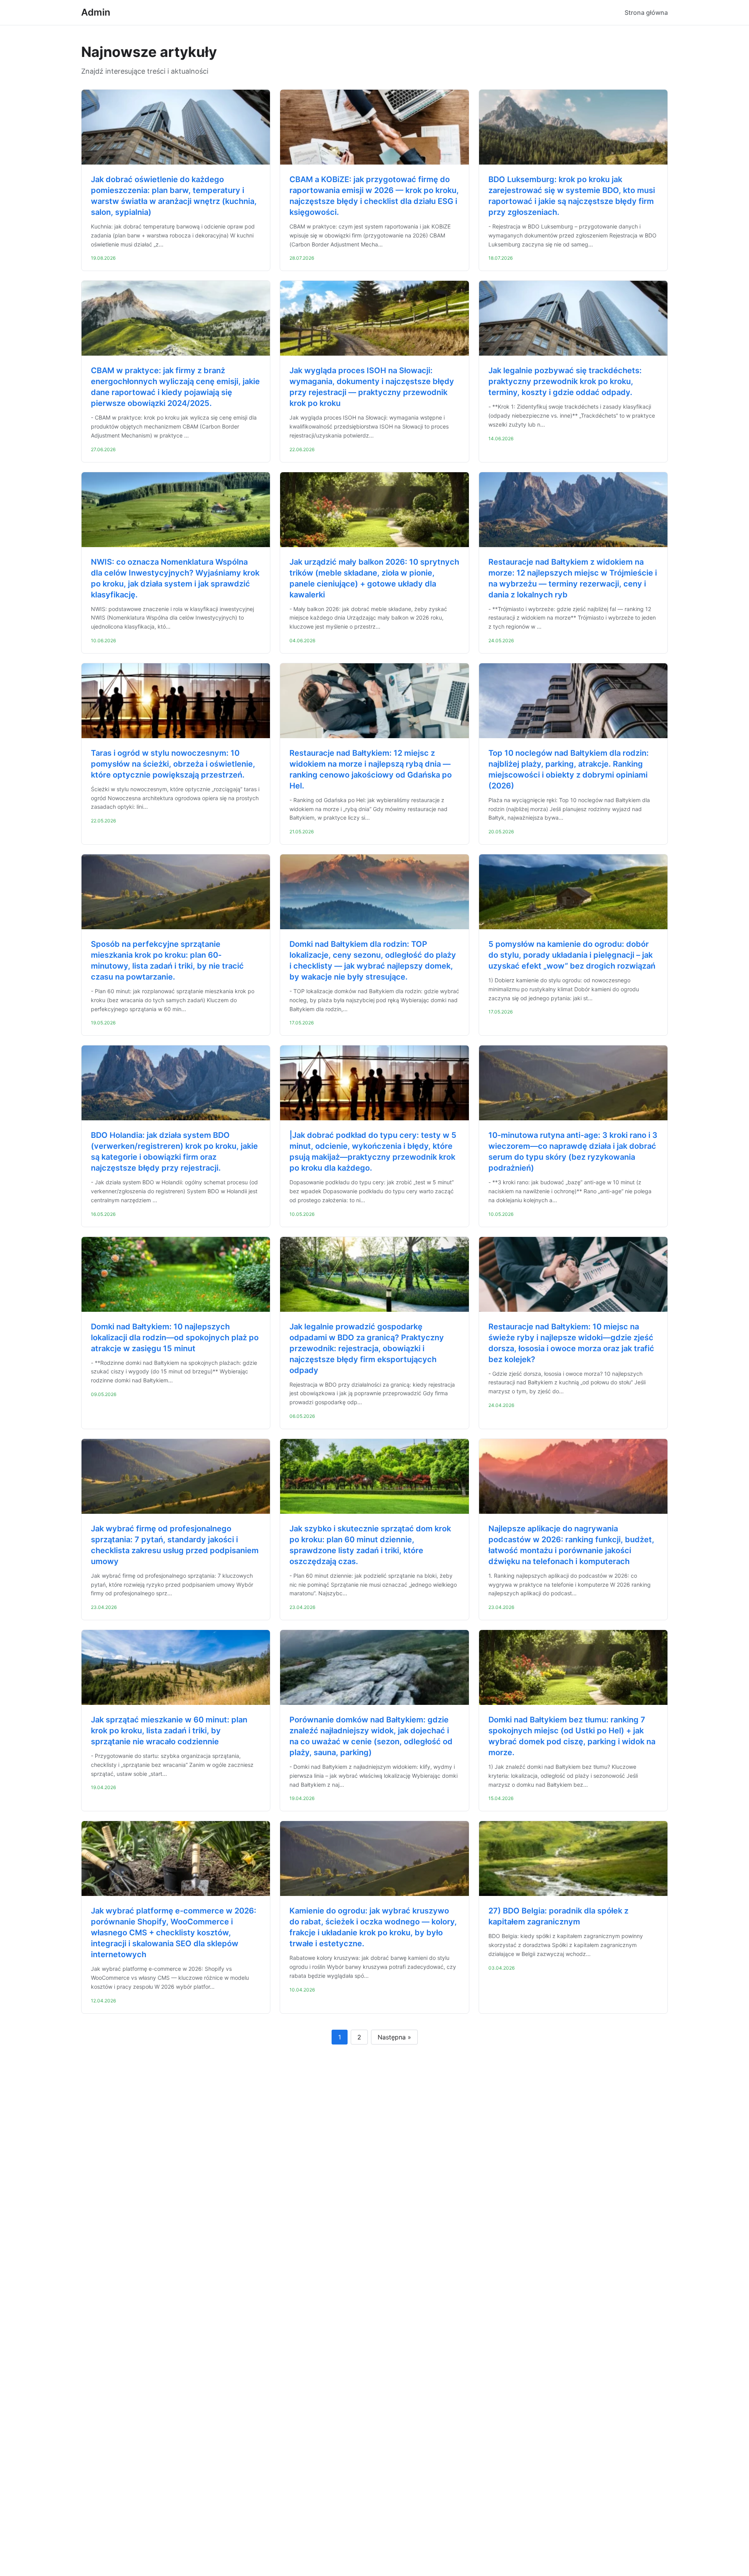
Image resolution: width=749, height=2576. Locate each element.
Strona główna (646, 12)
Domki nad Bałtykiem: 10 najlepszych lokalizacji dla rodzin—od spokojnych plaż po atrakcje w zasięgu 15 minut (175, 1338)
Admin (96, 12)
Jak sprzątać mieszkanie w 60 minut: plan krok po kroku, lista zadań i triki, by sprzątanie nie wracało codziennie (169, 1731)
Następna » (394, 2037)
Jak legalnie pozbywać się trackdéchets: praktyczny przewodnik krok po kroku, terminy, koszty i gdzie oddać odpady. (565, 381)
